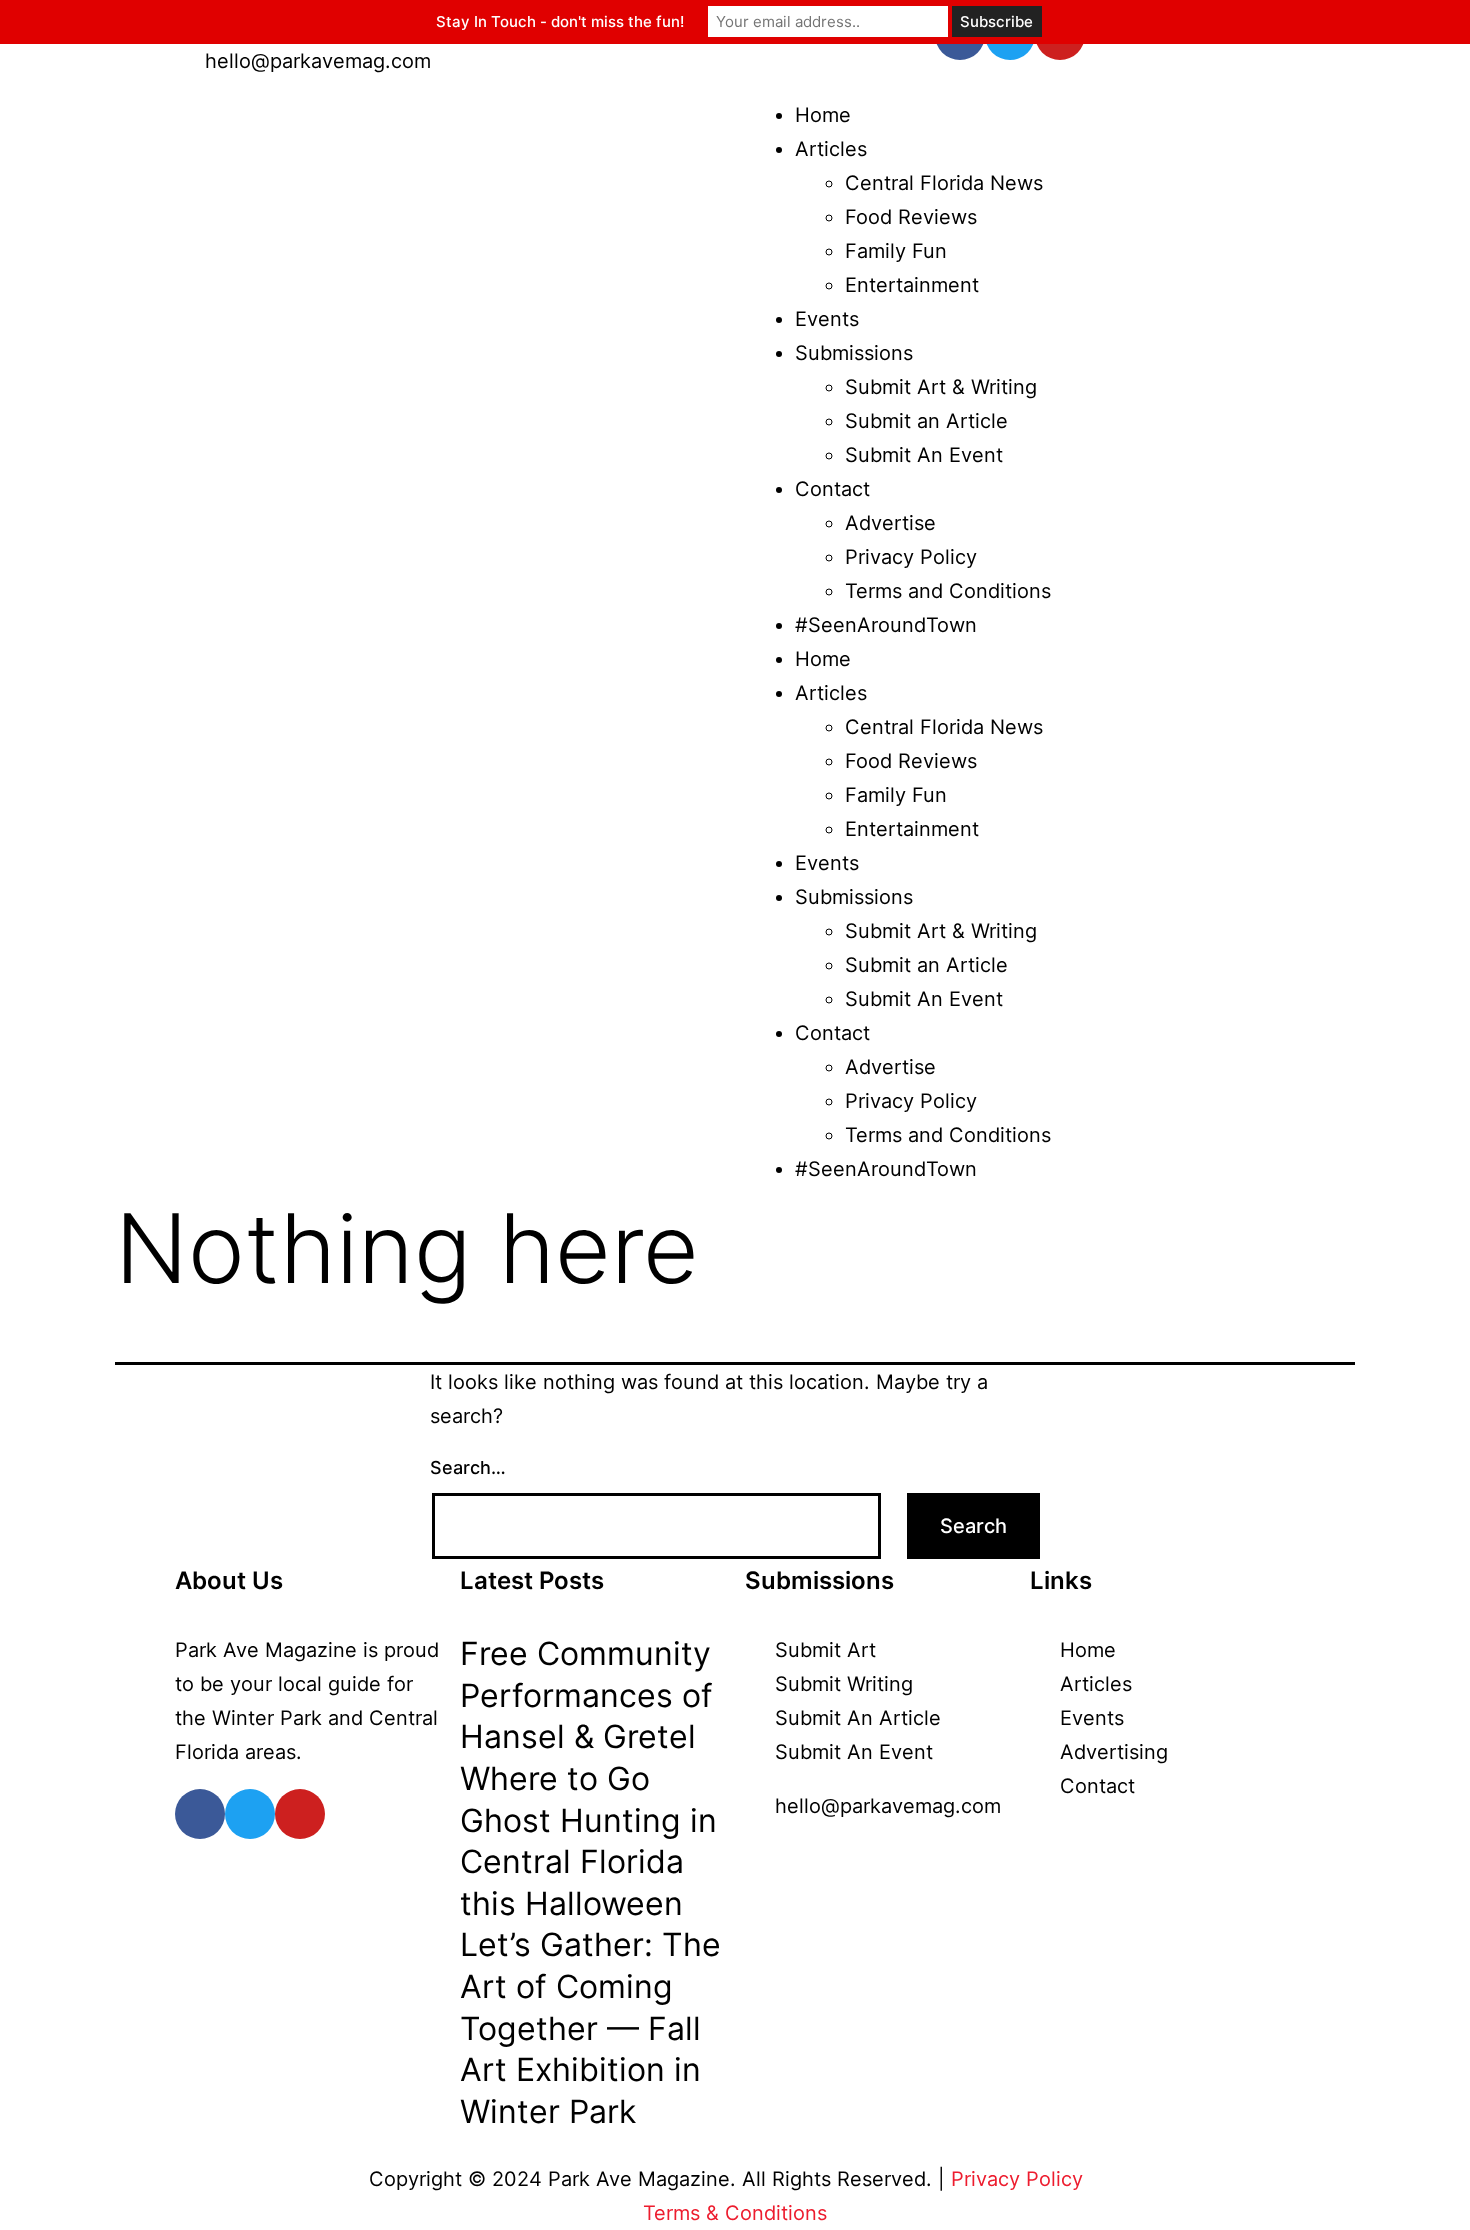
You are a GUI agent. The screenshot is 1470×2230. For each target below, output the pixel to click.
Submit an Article (926, 421)
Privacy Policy (911, 557)
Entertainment (912, 285)
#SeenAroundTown (886, 625)
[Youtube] (300, 1814)
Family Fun (896, 251)
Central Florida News (944, 183)
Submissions (854, 353)
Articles (831, 149)
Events (827, 319)
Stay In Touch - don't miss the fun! (560, 21)
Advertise (890, 523)
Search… (468, 1467)
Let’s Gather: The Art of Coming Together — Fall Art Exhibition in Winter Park (590, 2027)
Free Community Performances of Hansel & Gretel (586, 1695)
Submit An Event (924, 455)
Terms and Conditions (948, 591)
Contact (832, 489)
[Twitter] (250, 1814)
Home (823, 115)
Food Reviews (911, 217)
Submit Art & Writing (941, 387)
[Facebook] (200, 1814)
